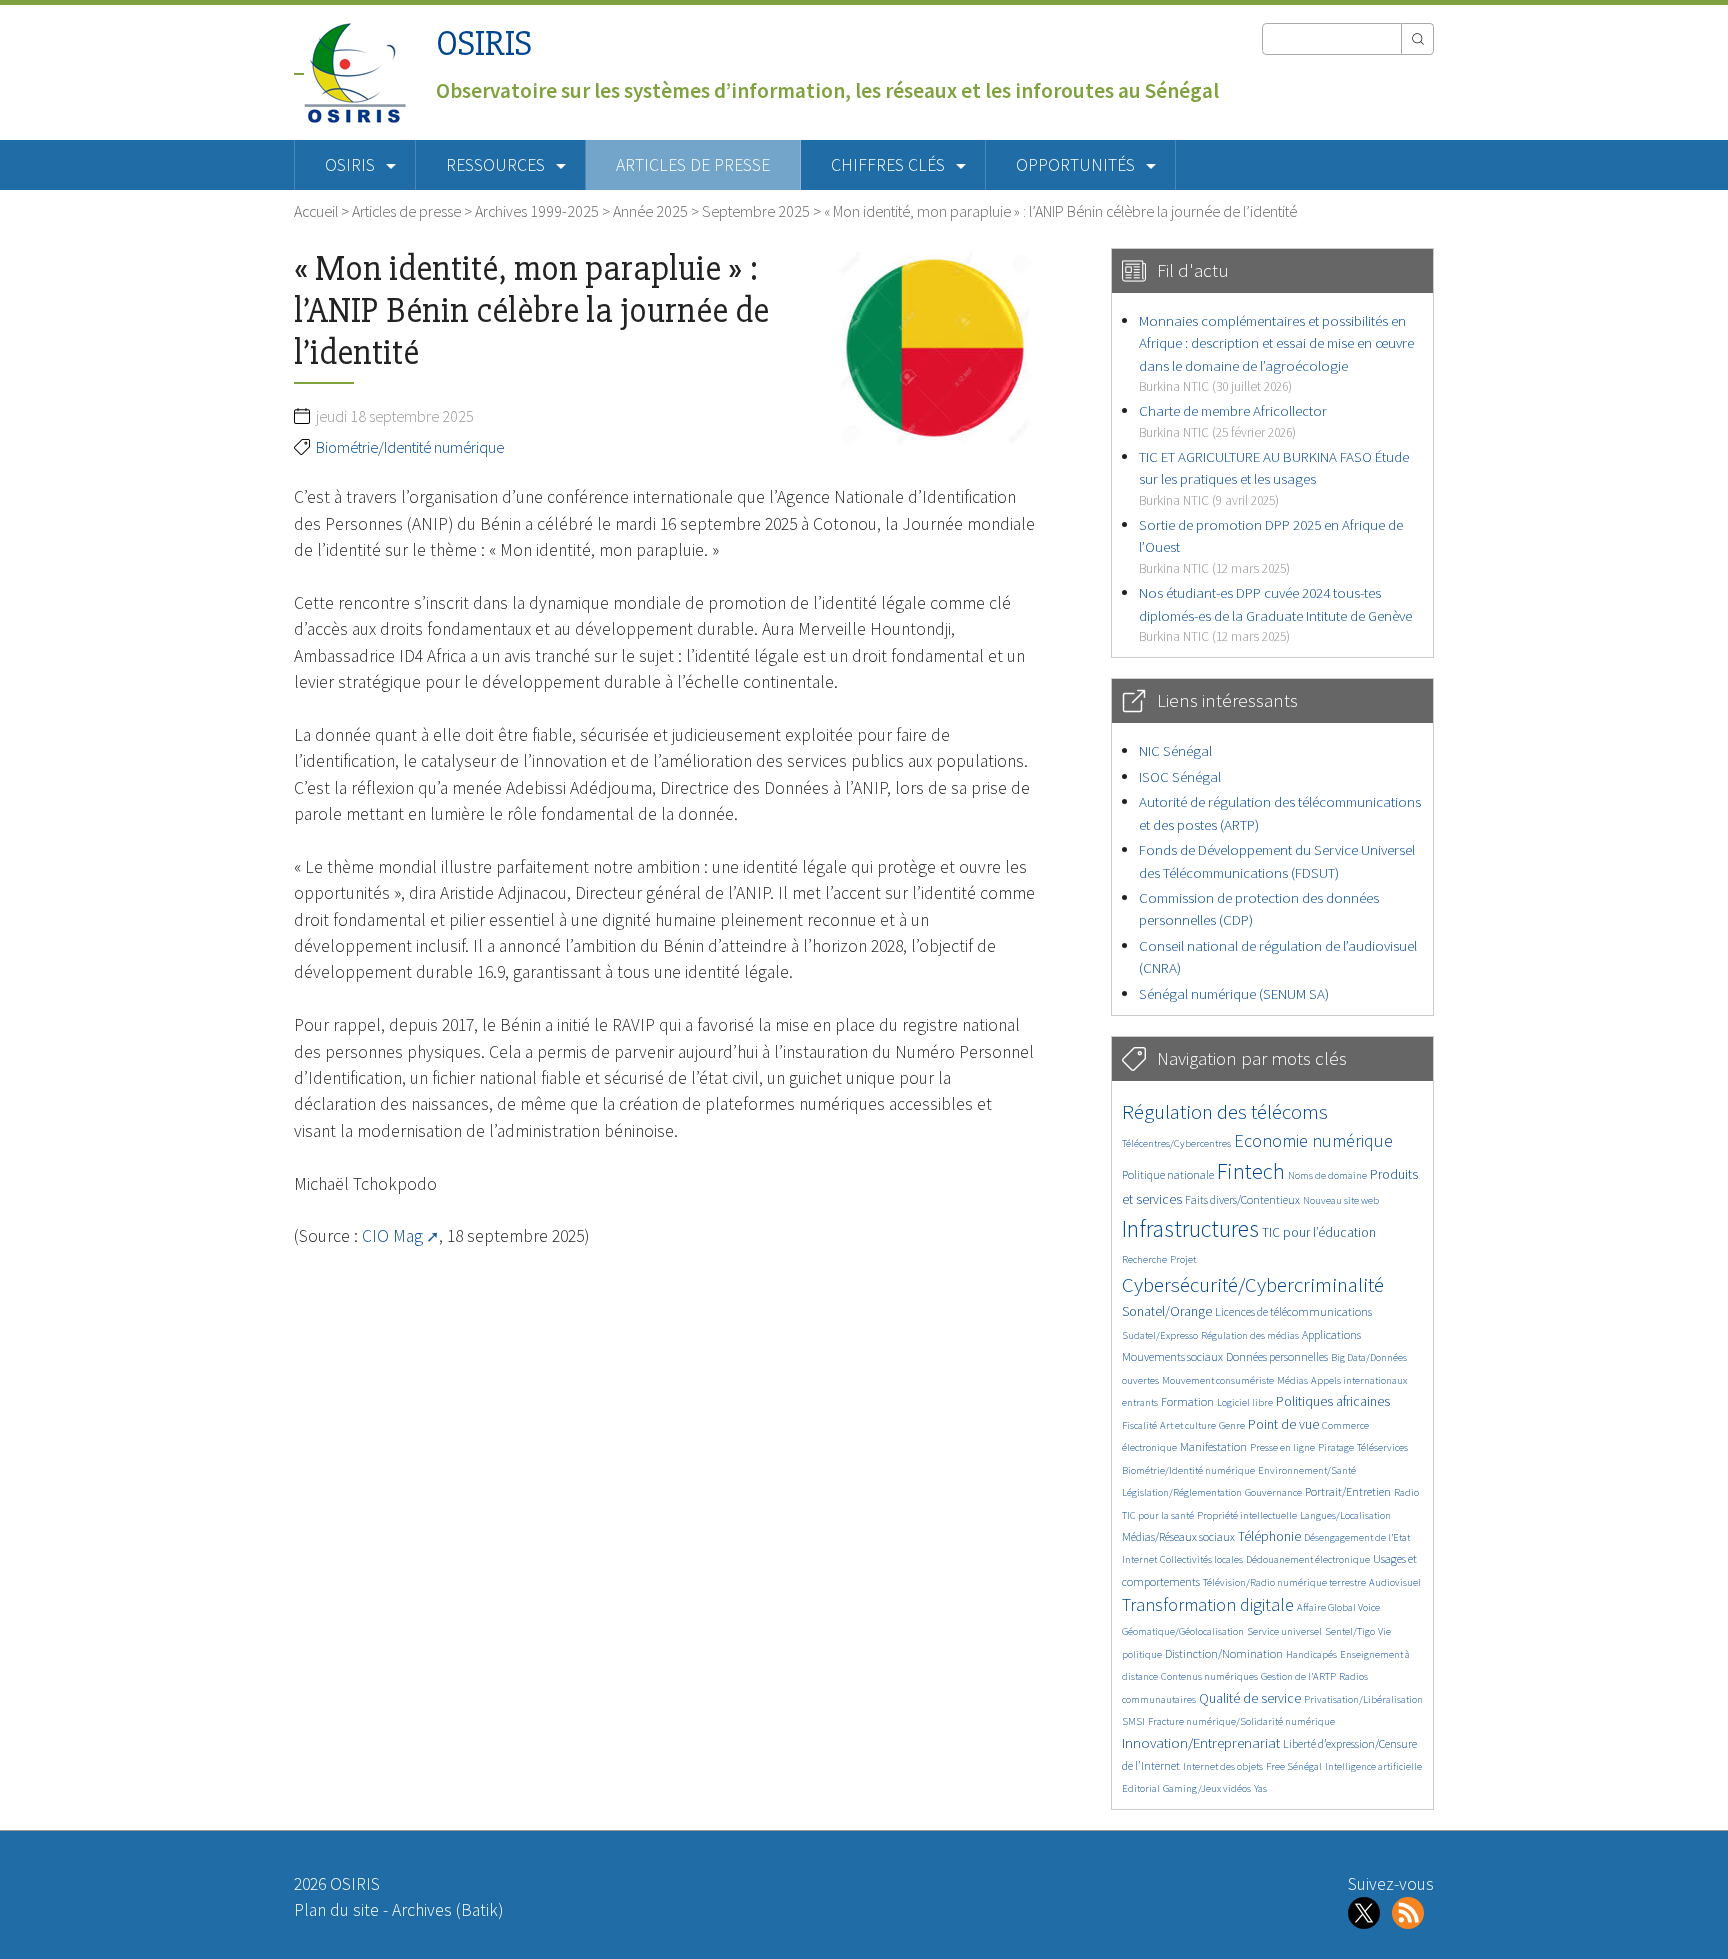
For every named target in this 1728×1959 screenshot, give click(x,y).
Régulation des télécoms (1225, 1111)
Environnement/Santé (1307, 1470)
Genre (1232, 1425)
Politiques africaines (1333, 1401)
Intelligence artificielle (1373, 1766)
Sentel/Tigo (1350, 1631)
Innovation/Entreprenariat (1201, 1742)
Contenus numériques (1209, 1676)
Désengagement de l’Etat (1357, 1537)
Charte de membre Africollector (1233, 420)
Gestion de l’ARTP (1298, 1676)
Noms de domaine (1327, 1175)
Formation (1187, 1401)
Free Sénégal (1294, 1766)
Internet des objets (1223, 1766)
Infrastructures (1190, 1228)
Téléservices (1382, 1447)
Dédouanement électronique (1308, 1559)
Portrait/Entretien (1348, 1491)
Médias (1292, 1380)
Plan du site (336, 1910)
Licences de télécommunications (1293, 1311)
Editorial (1141, 1788)
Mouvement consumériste (1218, 1380)
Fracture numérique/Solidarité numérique (1241, 1721)
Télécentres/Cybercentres (1176, 1143)
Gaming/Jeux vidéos (1207, 1788)
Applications (1331, 1334)
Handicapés (1311, 1654)
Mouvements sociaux (1172, 1356)
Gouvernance (1273, 1492)
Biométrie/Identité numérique (410, 447)
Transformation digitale (1208, 1604)
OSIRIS (484, 43)
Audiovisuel (1395, 1582)
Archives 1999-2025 (537, 211)
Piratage (1336, 1447)
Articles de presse (693, 165)
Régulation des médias (1250, 1335)
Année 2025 (650, 211)
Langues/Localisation (1345, 1515)
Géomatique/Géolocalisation (1183, 1631)
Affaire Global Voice (1338, 1607)
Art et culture (1188, 1425)
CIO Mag (392, 1236)
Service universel (1284, 1631)
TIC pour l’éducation (1319, 1232)
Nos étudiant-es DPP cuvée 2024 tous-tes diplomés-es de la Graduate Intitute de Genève (1275, 614)
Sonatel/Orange (1167, 1311)
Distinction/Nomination (1224, 1653)
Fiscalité (1139, 1425)
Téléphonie (1269, 1536)
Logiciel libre (1245, 1402)
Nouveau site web (1341, 1200)
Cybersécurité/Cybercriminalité (1253, 1284)
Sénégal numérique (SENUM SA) (1234, 993)
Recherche (1144, 1259)
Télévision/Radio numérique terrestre (1284, 1582)
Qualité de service (1250, 1698)
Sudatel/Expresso (1160, 1335)
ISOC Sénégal (1180, 776)
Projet (1183, 1259)
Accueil (316, 211)
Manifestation (1213, 1446)
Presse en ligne (1282, 1447)
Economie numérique (1313, 1140)
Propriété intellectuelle (1247, 1515)
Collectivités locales (1201, 1559)
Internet (1139, 1559)
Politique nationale (1168, 1174)
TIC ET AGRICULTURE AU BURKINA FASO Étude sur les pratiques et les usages (1274, 478)
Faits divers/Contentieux (1242, 1199)
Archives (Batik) (447, 1910)
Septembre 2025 (756, 211)
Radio (1406, 1492)
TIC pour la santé (1158, 1515)
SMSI (1133, 1721)
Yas (1260, 1788)
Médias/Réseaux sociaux (1178, 1536)
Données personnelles (1277, 1356)
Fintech (1251, 1171)
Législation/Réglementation (1182, 1492)
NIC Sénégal (1175, 750)
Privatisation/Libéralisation (1363, 1699)
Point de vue (1283, 1424)
